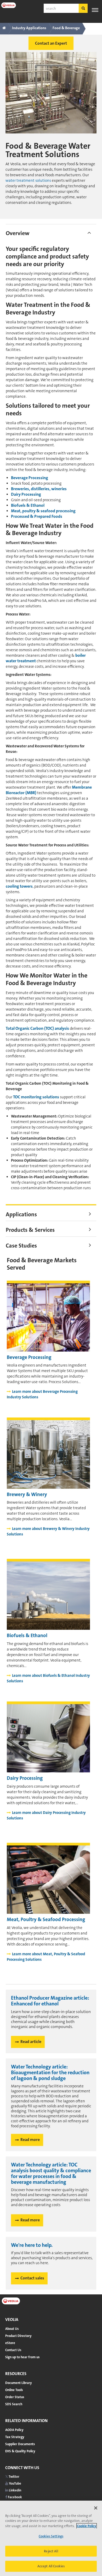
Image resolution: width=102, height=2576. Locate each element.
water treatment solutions (28, 180)
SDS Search (14, 2404)
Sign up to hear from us (22, 2357)
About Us (12, 2329)
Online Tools (14, 2390)
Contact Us (13, 2350)
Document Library (19, 2383)
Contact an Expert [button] (51, 43)
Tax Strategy (15, 2437)
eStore (10, 2343)
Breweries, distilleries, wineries (39, 489)
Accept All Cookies (51, 2566)
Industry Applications (29, 28)
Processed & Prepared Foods (37, 516)
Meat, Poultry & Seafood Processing (46, 1919)
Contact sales (32, 2278)
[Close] (96, 2508)
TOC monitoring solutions (36, 1097)
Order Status (15, 2397)
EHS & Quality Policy (20, 2451)
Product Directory (18, 2336)
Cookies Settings (51, 2536)
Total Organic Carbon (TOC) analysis (37, 1028)
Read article (31, 2042)
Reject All (51, 2551)
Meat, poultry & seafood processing (43, 511)
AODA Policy (14, 2430)
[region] (51, 2538)
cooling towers (19, 886)
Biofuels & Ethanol (28, 505)
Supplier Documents (20, 2444)
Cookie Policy (87, 2526)
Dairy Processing (26, 494)
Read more (30, 2140)
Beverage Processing (30, 478)
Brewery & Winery (27, 1494)
